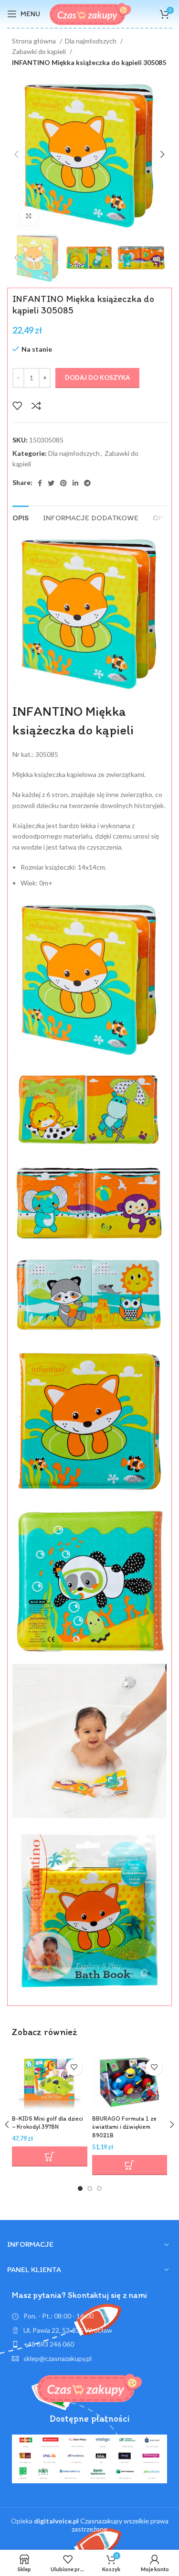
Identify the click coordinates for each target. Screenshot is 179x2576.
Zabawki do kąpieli (40, 51)
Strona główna (35, 41)
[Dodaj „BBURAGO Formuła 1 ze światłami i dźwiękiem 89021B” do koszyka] (130, 2165)
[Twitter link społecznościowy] (51, 483)
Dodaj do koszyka (97, 377)
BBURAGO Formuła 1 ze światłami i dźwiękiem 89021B (124, 2127)
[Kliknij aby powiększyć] (29, 216)
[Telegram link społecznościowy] (87, 483)
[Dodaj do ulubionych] (17, 406)
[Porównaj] (36, 406)
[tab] (21, 517)
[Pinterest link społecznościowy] (63, 483)
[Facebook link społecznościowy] (40, 483)
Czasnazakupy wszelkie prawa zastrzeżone (101, 2525)
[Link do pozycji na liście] (89, 2344)
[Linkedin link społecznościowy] (75, 483)
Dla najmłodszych (91, 41)
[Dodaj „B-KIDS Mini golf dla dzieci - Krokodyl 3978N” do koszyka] (50, 2156)
